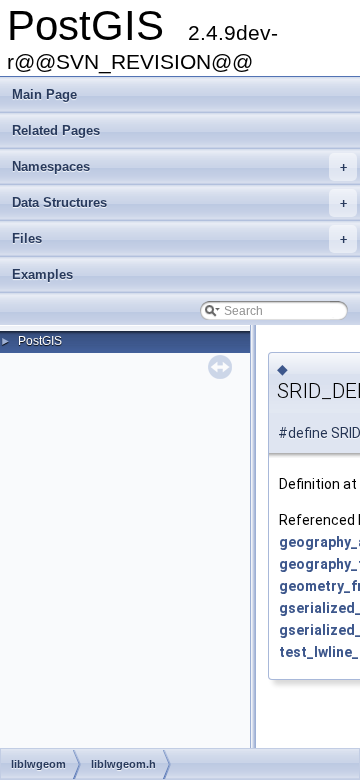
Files (179, 238)
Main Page (44, 94)
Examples (42, 274)
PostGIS (40, 341)
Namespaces (179, 166)
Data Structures (179, 202)
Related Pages (56, 130)
